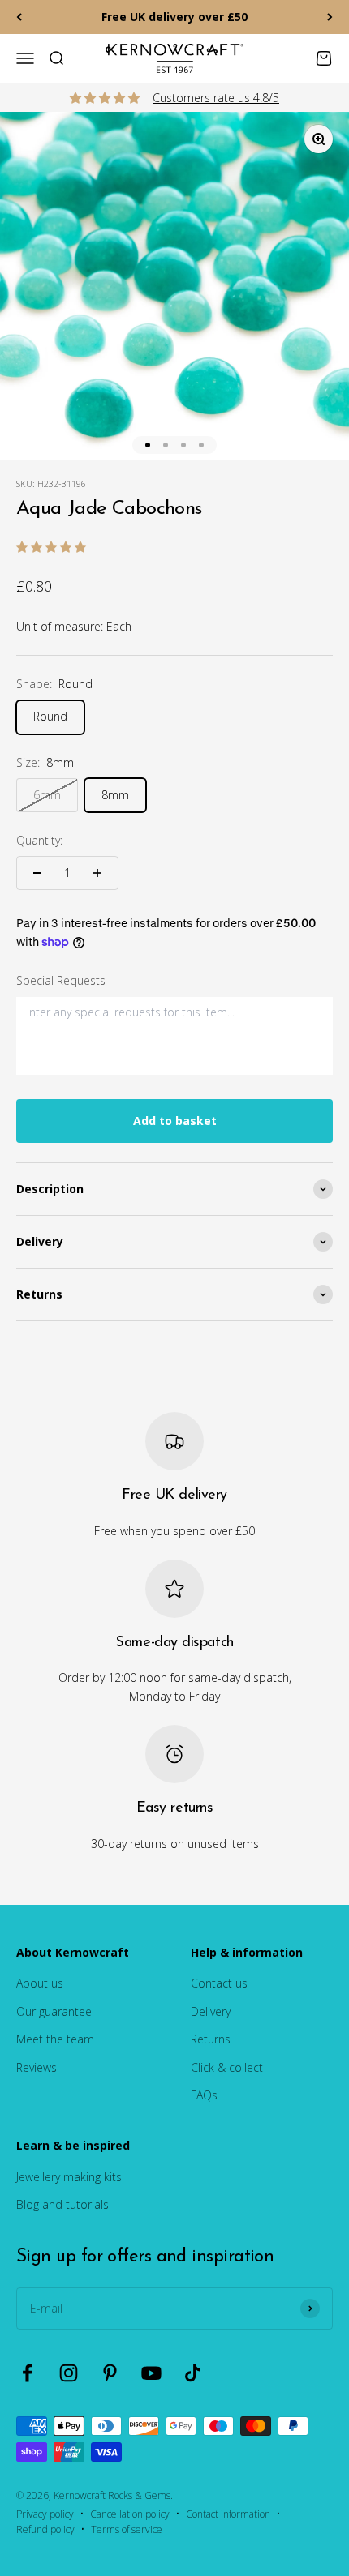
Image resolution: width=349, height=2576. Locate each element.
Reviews (37, 2067)
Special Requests (61, 980)
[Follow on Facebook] (27, 2373)
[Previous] (19, 17)
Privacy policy (45, 2514)
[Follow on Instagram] (69, 2373)
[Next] (330, 17)
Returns (211, 2039)
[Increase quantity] (97, 873)
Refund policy (45, 2529)
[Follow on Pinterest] (110, 2373)
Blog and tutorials (62, 2204)
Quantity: (39, 840)
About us (40, 1983)
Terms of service (127, 2529)
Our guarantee (54, 2011)
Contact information (228, 2514)
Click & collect (227, 2067)
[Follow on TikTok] (193, 2373)
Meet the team (55, 2039)
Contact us (219, 1983)
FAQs (204, 2095)
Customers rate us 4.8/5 (216, 98)
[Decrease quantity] (37, 873)
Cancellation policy (130, 2514)
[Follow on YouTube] (151, 2373)
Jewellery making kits (69, 2177)
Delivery (211, 2011)
